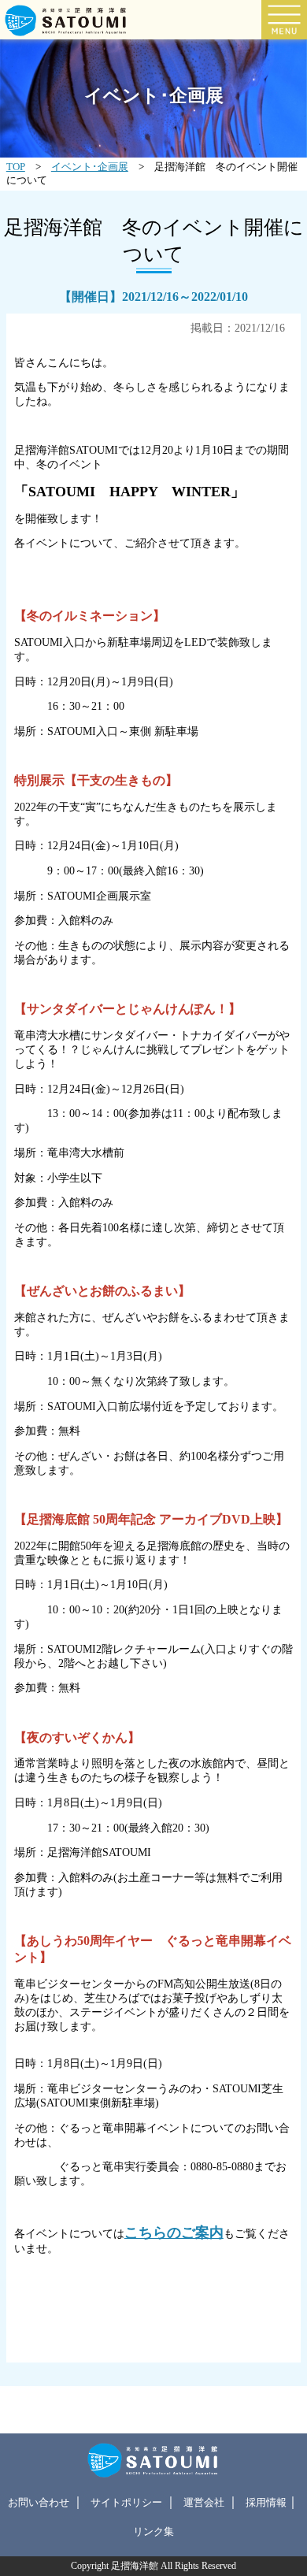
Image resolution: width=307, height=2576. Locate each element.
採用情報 (266, 2503)
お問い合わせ (39, 2503)
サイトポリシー (126, 2503)
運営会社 (204, 2503)
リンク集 (153, 2532)
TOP (16, 167)
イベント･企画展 (90, 167)
